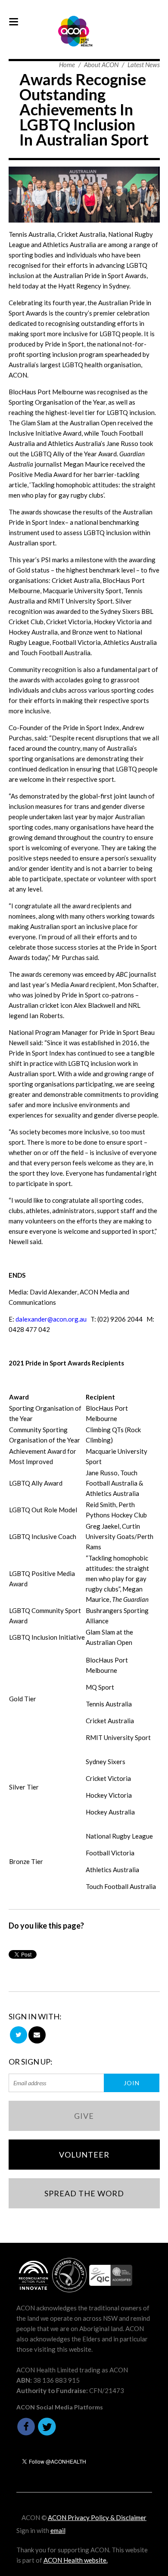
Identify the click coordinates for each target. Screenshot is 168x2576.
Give (84, 2116)
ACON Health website (75, 2560)
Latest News (144, 65)
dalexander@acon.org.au (51, 1319)
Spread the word (84, 2193)
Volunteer (84, 2155)
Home (67, 65)
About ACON (101, 65)
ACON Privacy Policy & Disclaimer (97, 2517)
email (58, 2530)
